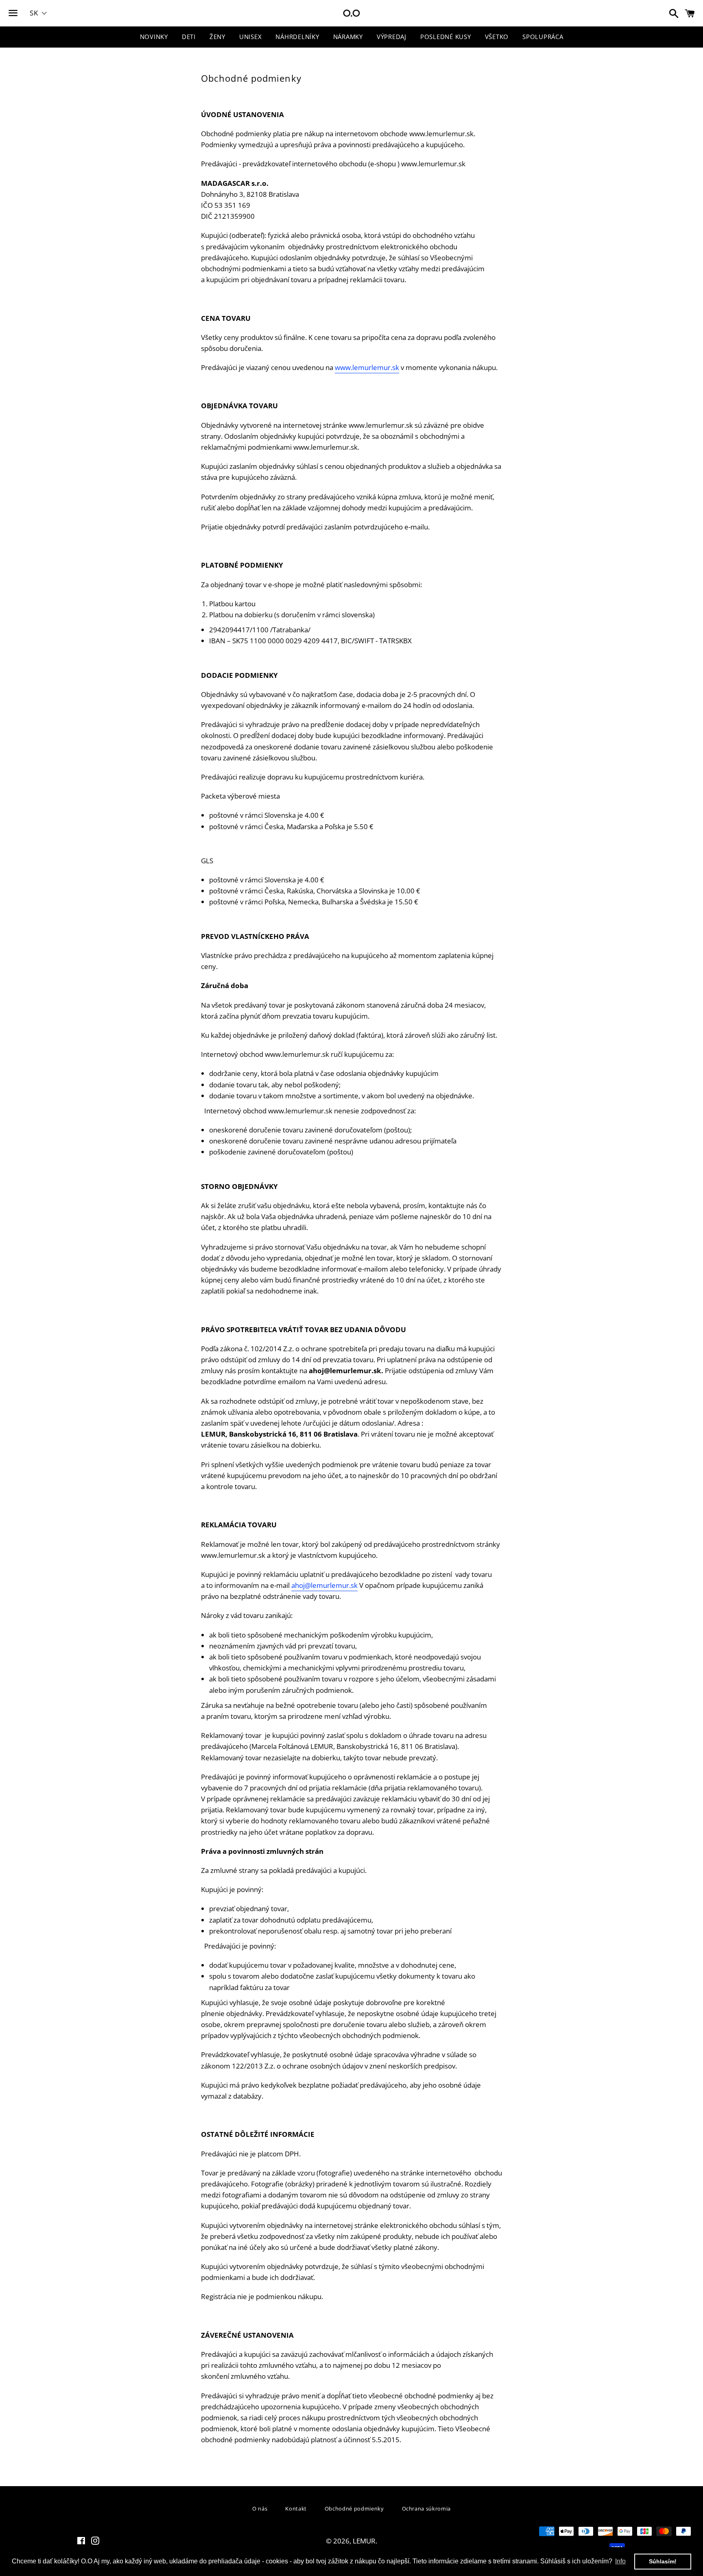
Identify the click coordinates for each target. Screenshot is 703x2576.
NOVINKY (154, 37)
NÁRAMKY (348, 37)
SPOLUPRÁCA (543, 37)
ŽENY (217, 37)
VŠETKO (497, 37)
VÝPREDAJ (392, 37)
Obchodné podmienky (354, 2508)
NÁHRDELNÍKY (297, 37)
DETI (189, 37)
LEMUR (364, 2541)
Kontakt (296, 2508)
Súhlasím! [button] (663, 2561)
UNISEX (251, 37)
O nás (260, 2508)
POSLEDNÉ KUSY (446, 37)
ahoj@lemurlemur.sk (324, 1585)
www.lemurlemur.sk (367, 367)
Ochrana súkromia (426, 2508)
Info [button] (620, 2561)
